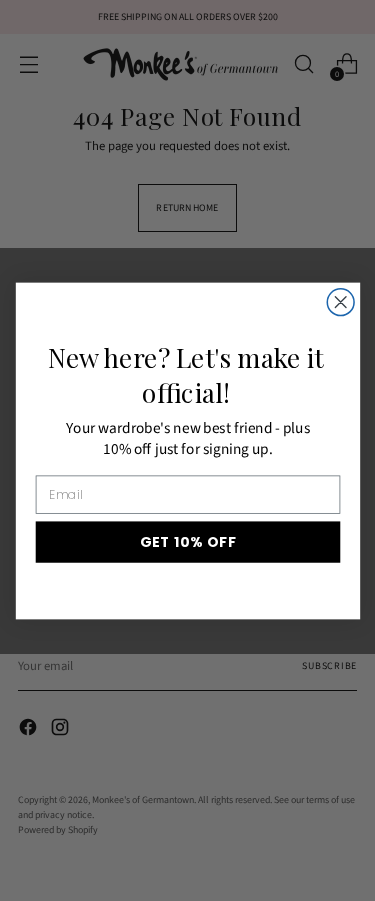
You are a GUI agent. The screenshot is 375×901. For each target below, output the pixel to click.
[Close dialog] (340, 301)
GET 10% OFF (187, 541)
